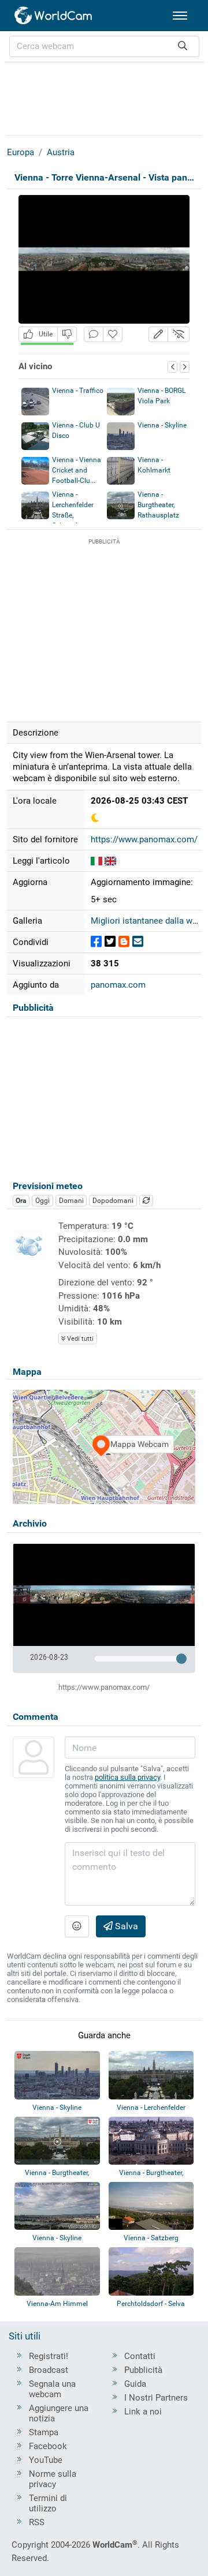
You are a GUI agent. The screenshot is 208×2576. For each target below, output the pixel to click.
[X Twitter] (110, 942)
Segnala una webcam (52, 2389)
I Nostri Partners (156, 2398)
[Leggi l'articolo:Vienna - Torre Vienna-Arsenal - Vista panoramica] (96, 861)
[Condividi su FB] (96, 942)
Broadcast (49, 2370)
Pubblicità (143, 2370)
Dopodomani (113, 1201)
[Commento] (94, 334)
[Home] (54, 16)
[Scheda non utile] (67, 334)
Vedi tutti (79, 1339)
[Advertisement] (104, 97)
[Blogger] (124, 942)
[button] (158, 334)
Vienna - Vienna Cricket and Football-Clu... (77, 470)
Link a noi (143, 2412)
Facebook (48, 2446)
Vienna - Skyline (162, 425)
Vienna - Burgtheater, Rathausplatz (158, 505)
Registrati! (49, 2356)
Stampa (44, 2432)
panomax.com (118, 985)
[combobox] (104, 46)
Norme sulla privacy (53, 2479)
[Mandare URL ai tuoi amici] (138, 942)
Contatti (140, 2356)
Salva (125, 1926)
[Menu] (180, 16)
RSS (37, 2522)
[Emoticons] (77, 1926)
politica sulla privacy (127, 1777)
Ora (21, 1201)
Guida (135, 2384)
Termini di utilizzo (48, 2503)
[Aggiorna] (146, 1201)
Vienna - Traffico (78, 391)
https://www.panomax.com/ (144, 839)
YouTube (46, 2460)
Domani (71, 1201)
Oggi (42, 1201)
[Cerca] (183, 46)
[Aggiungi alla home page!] (113, 334)
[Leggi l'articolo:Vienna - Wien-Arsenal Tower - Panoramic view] (110, 861)
